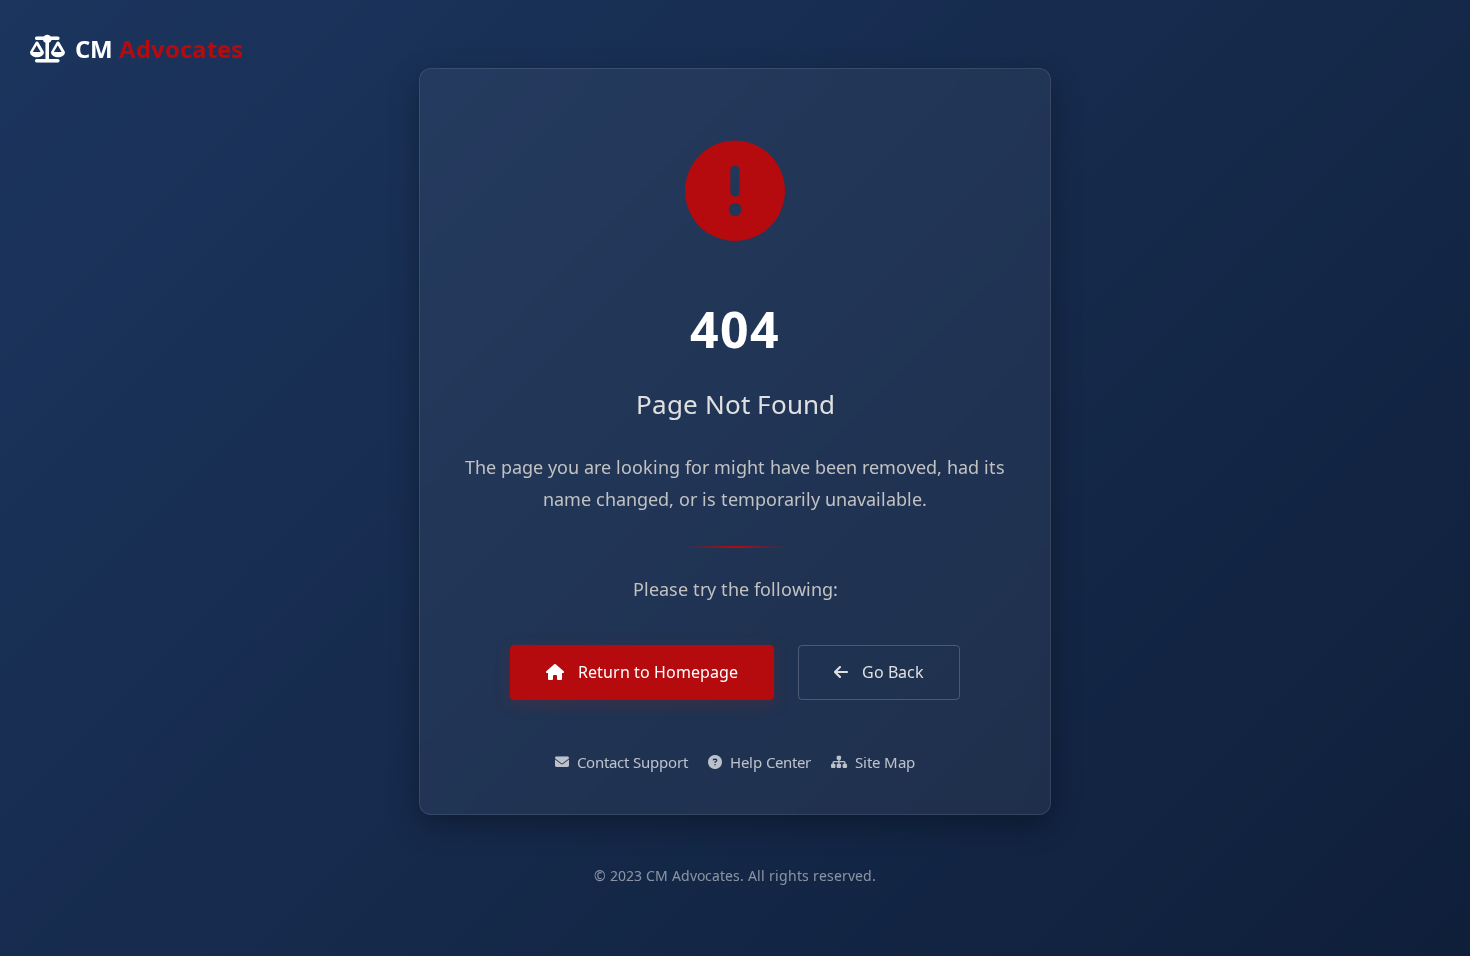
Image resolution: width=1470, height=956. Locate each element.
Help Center (770, 762)
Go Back (891, 672)
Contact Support (632, 762)
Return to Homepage (656, 672)
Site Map (885, 762)
